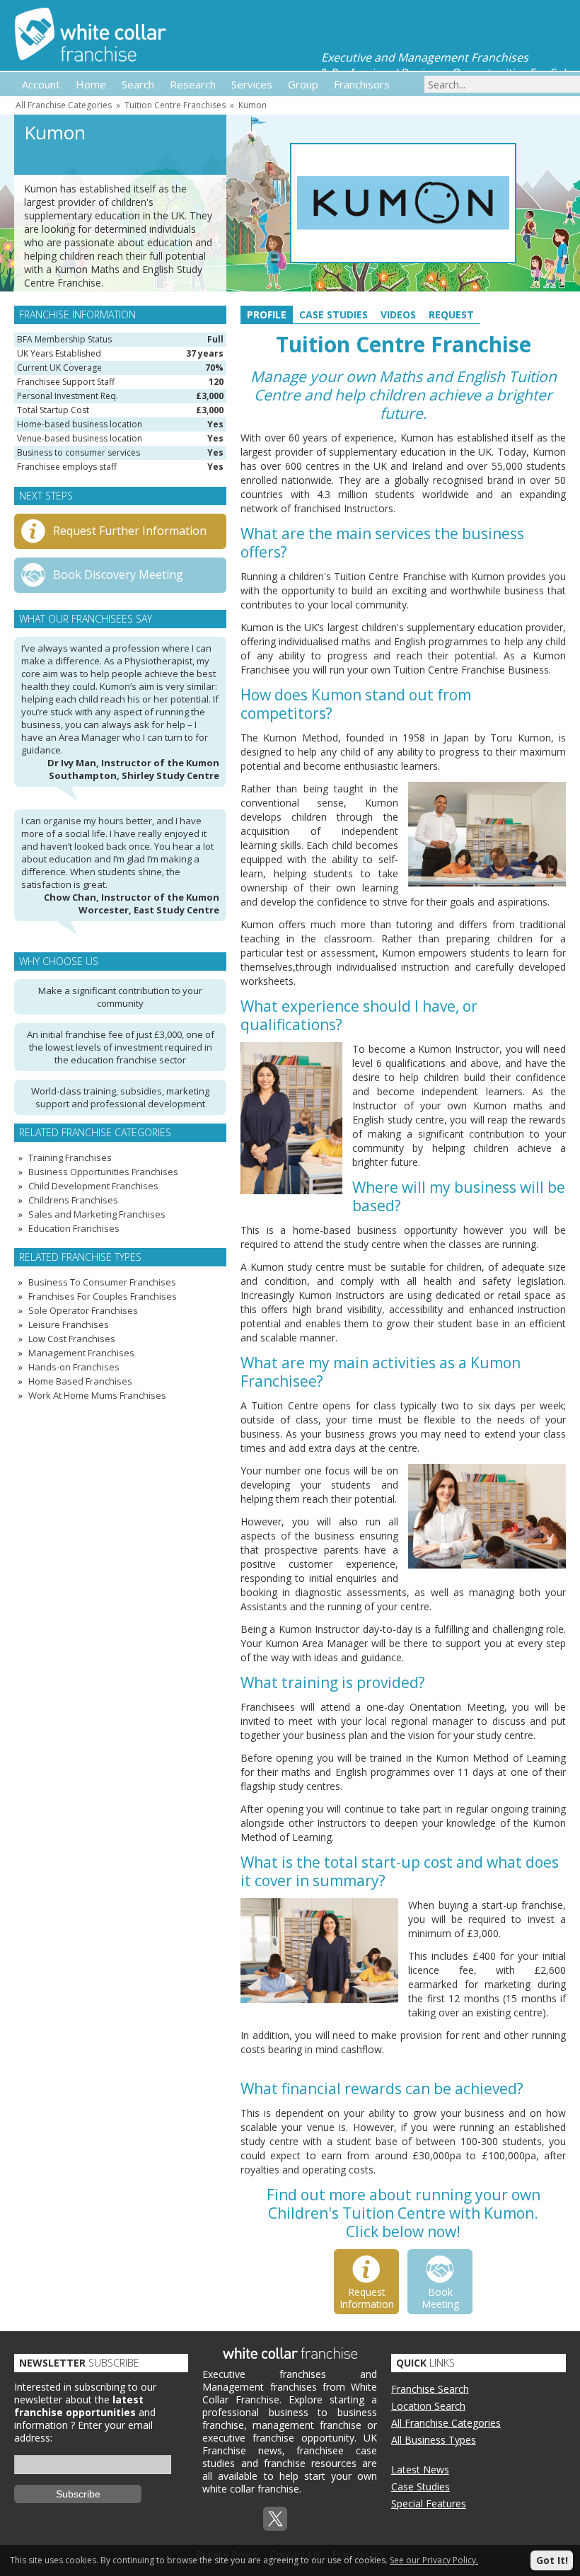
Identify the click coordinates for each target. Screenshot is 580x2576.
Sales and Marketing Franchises (97, 1214)
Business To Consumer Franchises (102, 1282)
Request (451, 314)
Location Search (428, 2406)
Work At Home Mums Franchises (97, 1395)
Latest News (420, 2470)
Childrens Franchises (73, 1200)
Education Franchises (74, 1228)
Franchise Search (430, 2389)
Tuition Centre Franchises (175, 105)
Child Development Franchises (93, 1186)
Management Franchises (81, 1353)
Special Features (429, 2503)
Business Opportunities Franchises (103, 1172)
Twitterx (275, 2519)
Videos (398, 314)
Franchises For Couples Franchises (103, 1296)
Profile (267, 314)
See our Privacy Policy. (434, 2560)
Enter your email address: (83, 2431)
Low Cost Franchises (72, 1339)
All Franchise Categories (64, 105)
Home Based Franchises (80, 1381)
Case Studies (333, 314)
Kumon (253, 105)
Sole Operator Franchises (83, 1310)
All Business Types (434, 2440)
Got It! (552, 2560)
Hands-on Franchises (74, 1367)
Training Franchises (70, 1157)
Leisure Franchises (69, 1324)
